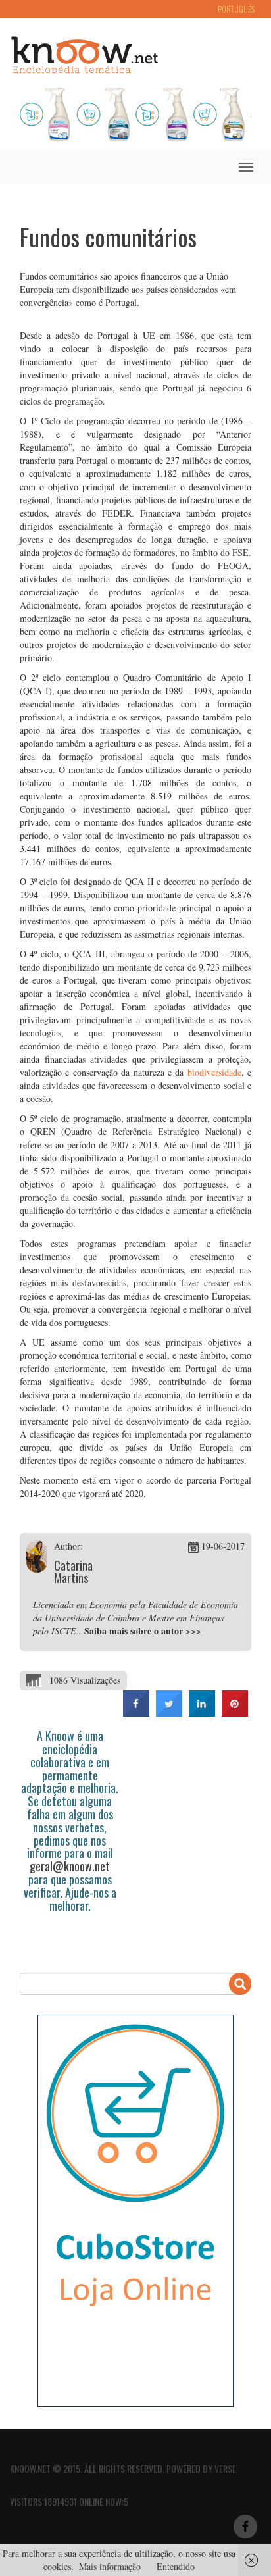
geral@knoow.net (70, 1866)
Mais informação (110, 2566)
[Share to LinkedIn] (202, 1713)
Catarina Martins (73, 1572)
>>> (193, 1631)
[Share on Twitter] (169, 1713)
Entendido (176, 2566)
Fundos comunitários (108, 237)
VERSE (225, 2468)
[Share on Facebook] (136, 1713)
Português (236, 9)
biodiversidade (214, 1072)
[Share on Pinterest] (235, 1713)
